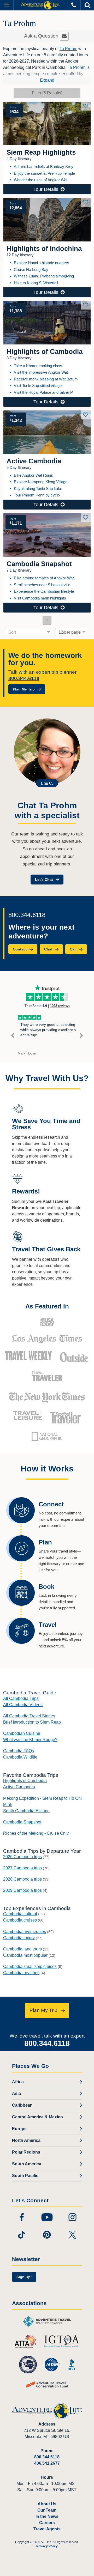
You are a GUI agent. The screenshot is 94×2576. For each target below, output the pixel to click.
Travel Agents (47, 2529)
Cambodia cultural (20, 1914)
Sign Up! (24, 2277)
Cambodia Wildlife (20, 1757)
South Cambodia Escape (26, 1811)
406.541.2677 (47, 2463)
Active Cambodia (19, 1787)
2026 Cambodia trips (22, 1857)
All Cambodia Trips (21, 1698)
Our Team (47, 2510)
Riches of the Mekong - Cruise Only (36, 1833)
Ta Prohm (68, 49)
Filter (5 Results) (47, 93)
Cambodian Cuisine (22, 1733)
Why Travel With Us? (47, 1078)
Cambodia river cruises (25, 1932)
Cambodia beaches (21, 1973)
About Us (47, 2504)
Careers (47, 2523)
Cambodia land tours (22, 1949)
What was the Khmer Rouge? (30, 1740)
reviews (60, 1006)
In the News (47, 2516)
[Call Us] (74, 5)
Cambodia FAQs (19, 1751)
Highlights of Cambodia (25, 1781)
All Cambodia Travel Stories (29, 1716)
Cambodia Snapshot (22, 1822)
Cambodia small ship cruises (30, 1966)
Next (81, 1036)
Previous (13, 1036)
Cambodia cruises (20, 1920)
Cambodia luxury (19, 1938)
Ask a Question (42, 36)
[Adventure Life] (40, 5)
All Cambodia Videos (23, 1705)
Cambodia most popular (25, 1955)
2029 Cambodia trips (22, 1890)
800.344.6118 (24, 678)
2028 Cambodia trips (22, 1879)
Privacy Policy (47, 2546)
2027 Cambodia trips (22, 1868)
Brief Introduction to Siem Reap (32, 1722)
